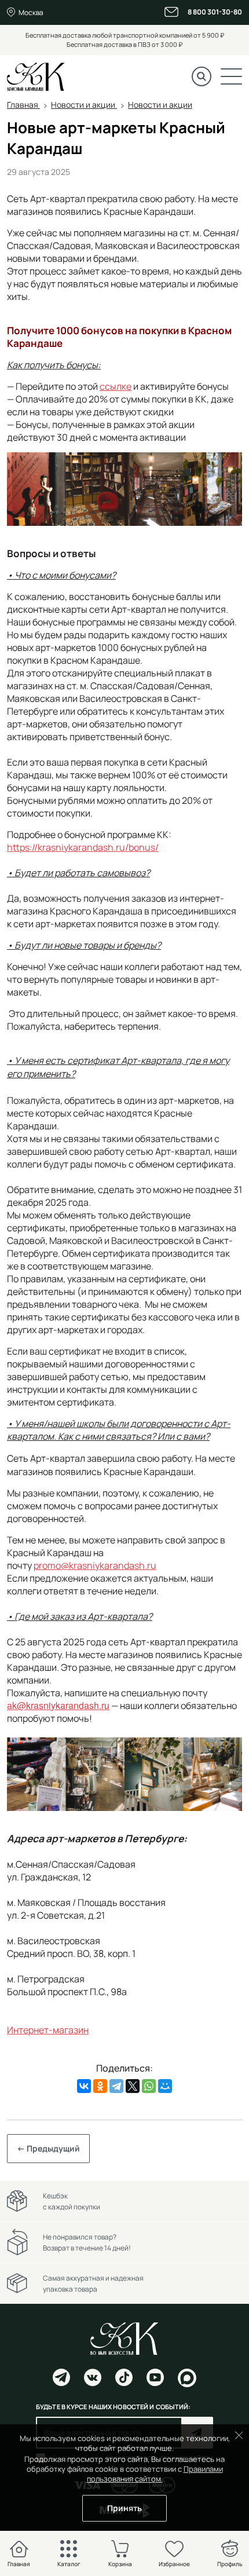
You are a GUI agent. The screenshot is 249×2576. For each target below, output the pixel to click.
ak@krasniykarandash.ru (58, 1705)
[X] (133, 2086)
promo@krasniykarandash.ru (95, 1565)
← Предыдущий (48, 2148)
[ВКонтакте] (84, 2086)
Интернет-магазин (48, 2030)
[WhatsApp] (149, 2086)
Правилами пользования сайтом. (155, 2474)
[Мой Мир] (165, 2086)
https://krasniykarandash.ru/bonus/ (83, 847)
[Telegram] (116, 2086)
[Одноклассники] (100, 2086)
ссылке (116, 386)
